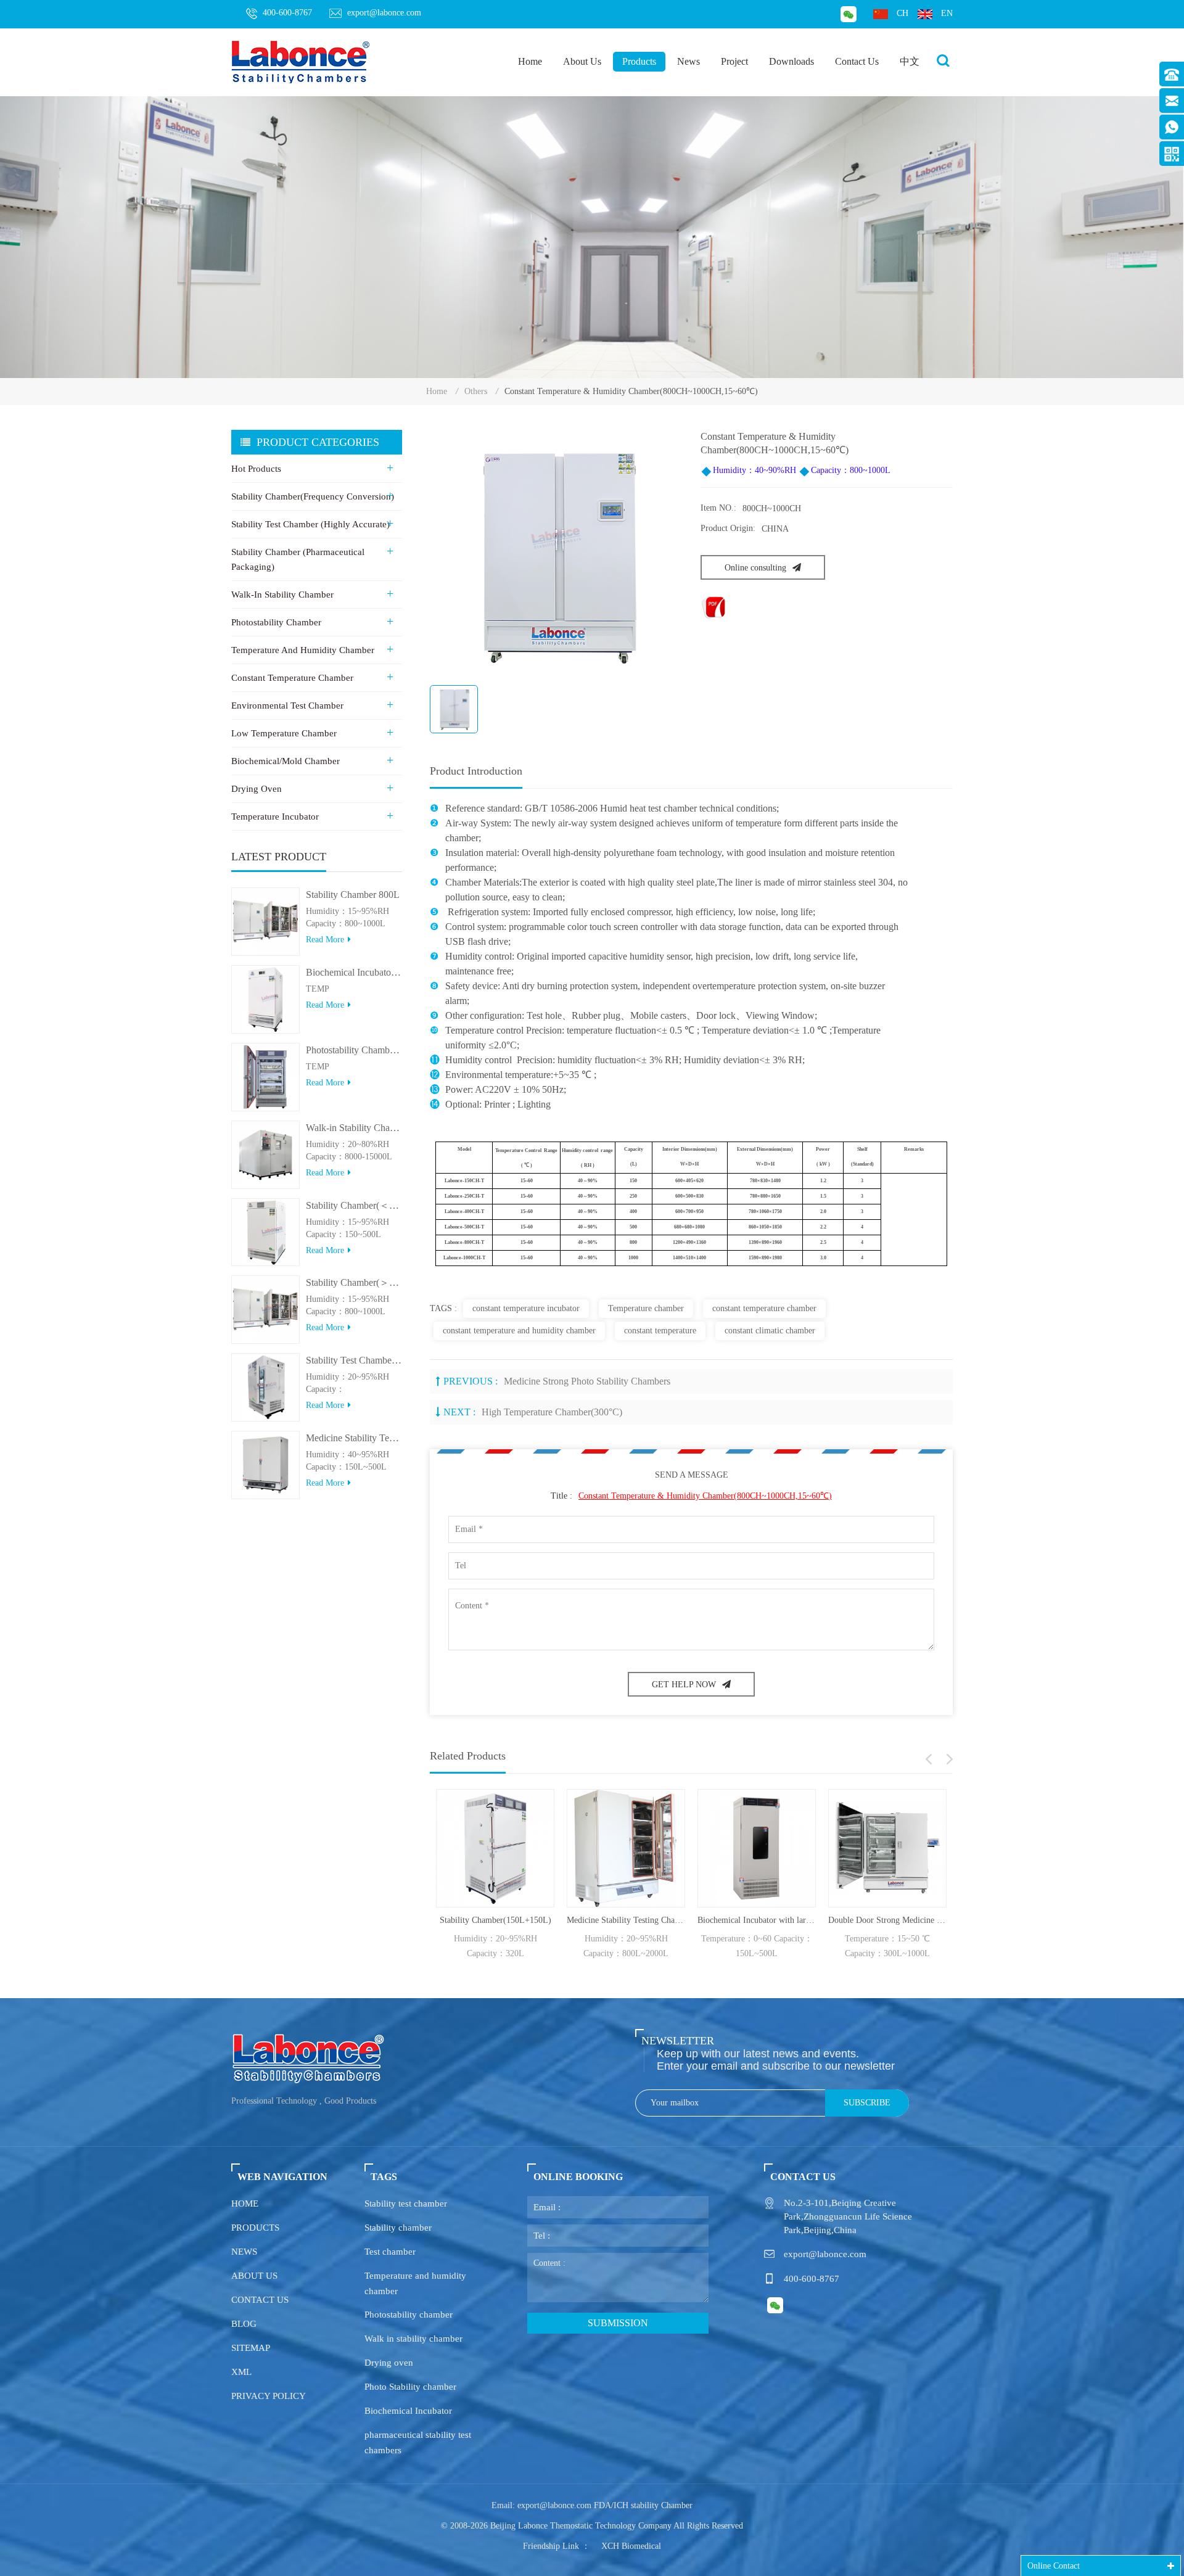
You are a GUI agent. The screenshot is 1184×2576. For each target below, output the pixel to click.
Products (639, 61)
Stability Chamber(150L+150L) (446, 1920)
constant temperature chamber (764, 1308)
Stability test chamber (406, 2204)
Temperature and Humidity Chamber (303, 650)
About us (254, 2276)
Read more (325, 940)
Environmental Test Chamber (287, 706)
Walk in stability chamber (413, 2339)
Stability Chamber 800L (353, 895)
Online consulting (755, 568)
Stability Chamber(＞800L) (354, 1282)
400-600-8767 (287, 13)
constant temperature (660, 1331)
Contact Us (857, 61)
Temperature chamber (646, 1308)
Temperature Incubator (275, 817)
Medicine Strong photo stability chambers (587, 1381)
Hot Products (256, 469)
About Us (582, 61)
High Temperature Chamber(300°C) (552, 1412)
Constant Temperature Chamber (292, 678)
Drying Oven (257, 789)
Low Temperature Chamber (284, 733)
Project (734, 61)
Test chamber (390, 2252)
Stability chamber (398, 2228)
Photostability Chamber (276, 622)
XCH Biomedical (631, 2546)
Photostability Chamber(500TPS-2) (354, 1050)
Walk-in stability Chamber (282, 595)
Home (530, 61)
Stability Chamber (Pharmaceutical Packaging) (298, 559)
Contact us (260, 2300)
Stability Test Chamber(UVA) (354, 1360)
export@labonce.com (384, 13)
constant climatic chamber (770, 1331)
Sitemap (251, 2348)
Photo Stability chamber (410, 2387)
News (689, 61)
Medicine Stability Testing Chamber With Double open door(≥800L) (577, 1920)
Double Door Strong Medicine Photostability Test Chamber (839, 1920)
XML (241, 2372)
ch (902, 13)
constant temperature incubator (526, 1308)
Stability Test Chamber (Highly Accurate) (310, 524)
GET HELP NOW (684, 1685)
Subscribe (867, 2103)
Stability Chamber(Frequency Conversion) (313, 496)
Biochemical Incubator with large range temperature (708, 1920)
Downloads (791, 61)
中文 (910, 61)
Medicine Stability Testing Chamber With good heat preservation (354, 1438)
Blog (244, 2324)
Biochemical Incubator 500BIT (354, 972)
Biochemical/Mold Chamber (286, 761)
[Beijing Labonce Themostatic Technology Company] (301, 61)
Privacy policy (269, 2396)
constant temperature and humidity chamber (519, 1331)
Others (476, 391)
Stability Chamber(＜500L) (354, 1205)
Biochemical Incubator (408, 2411)
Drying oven (389, 2363)
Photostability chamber (409, 2315)
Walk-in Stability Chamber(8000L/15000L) (354, 1128)
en (947, 13)
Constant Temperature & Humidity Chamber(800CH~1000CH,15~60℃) (705, 1496)
